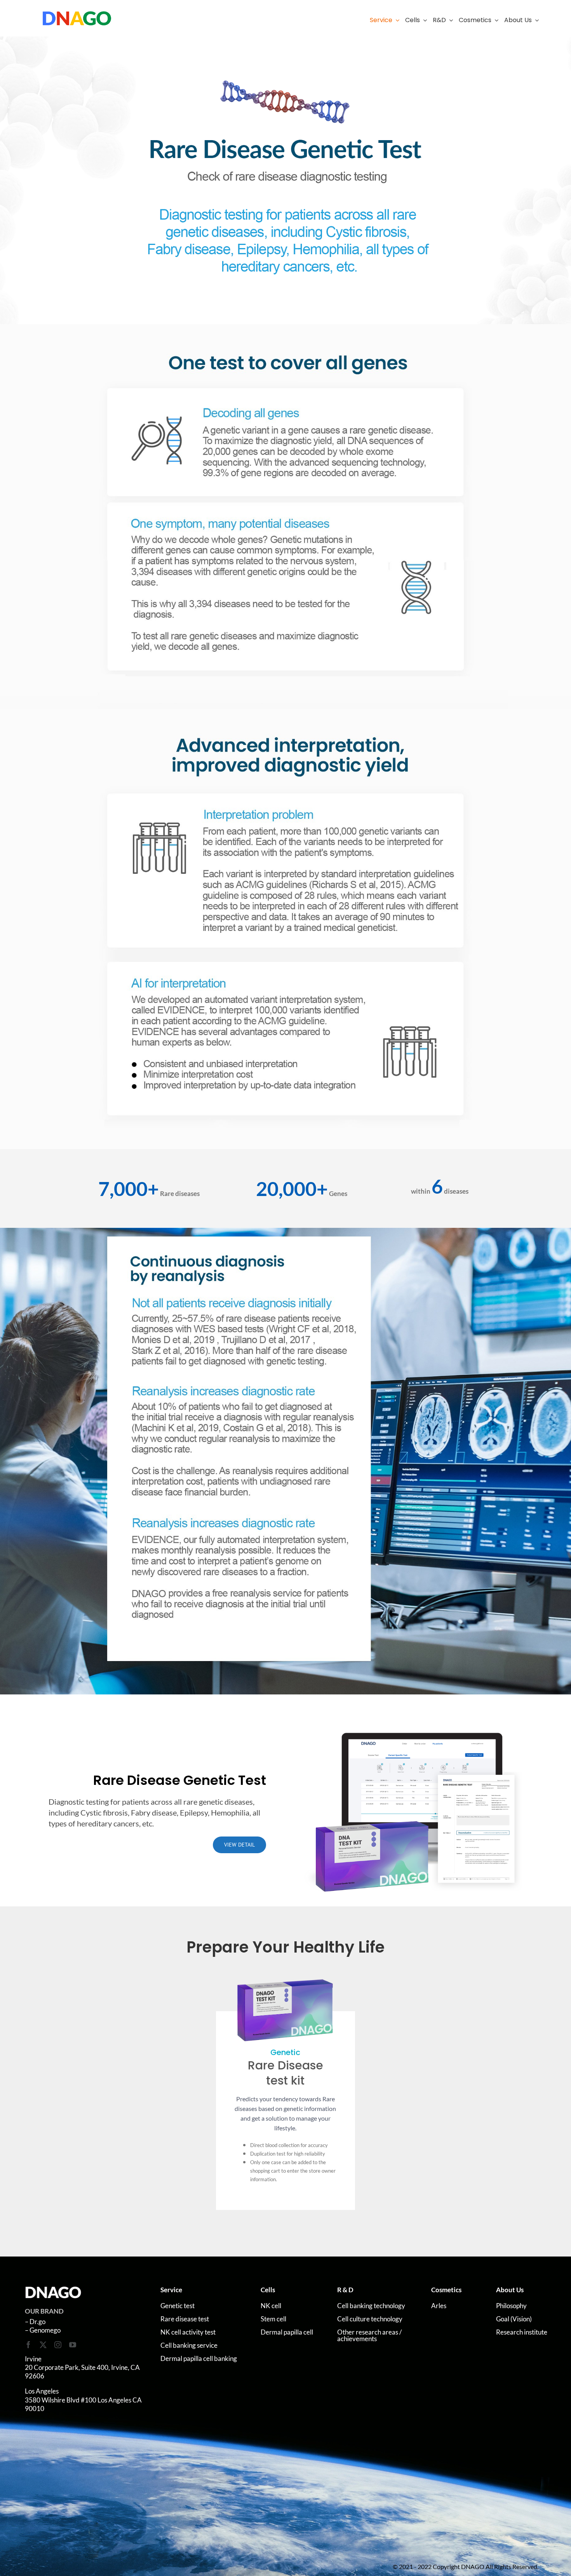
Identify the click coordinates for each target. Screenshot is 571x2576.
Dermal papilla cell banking (199, 2358)
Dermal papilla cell (287, 2332)
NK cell (271, 2306)
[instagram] (58, 2345)
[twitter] (43, 2345)
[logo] (77, 14)
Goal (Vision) (514, 2319)
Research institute (522, 2332)
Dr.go (37, 2322)
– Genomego (43, 2330)
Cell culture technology (370, 2319)
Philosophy (511, 2306)
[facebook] (28, 2345)
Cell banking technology (371, 2306)
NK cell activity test (188, 2332)
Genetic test (178, 2306)
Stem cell (273, 2319)
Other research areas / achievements (369, 2335)
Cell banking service (189, 2345)
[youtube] (73, 2345)
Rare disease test (185, 2319)
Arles (439, 2306)
